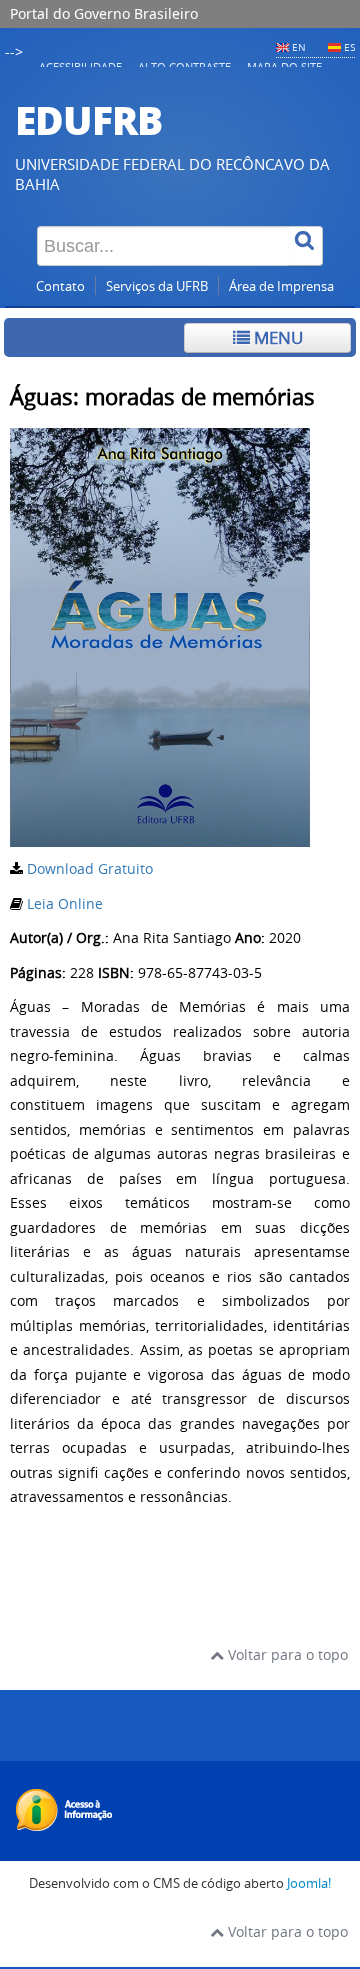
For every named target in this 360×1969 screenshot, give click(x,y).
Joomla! (309, 1883)
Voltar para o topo (286, 1654)
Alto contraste (184, 66)
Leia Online (65, 903)
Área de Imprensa (281, 286)
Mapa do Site (284, 66)
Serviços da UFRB (157, 286)
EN (299, 47)
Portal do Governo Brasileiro (104, 13)
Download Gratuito (90, 868)
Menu (276, 337)
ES (349, 47)
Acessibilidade (80, 66)
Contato (60, 286)
